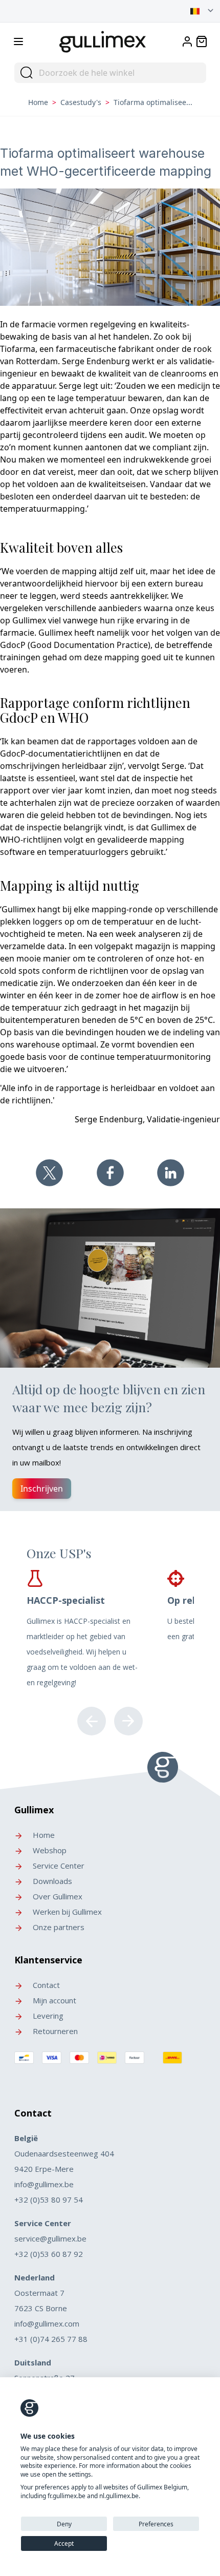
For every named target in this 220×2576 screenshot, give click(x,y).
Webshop (49, 1850)
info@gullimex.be (44, 2184)
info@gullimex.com (47, 2323)
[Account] (187, 41)
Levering (47, 2016)
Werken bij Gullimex (66, 1912)
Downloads (51, 1881)
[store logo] (103, 40)
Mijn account (53, 2000)
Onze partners (58, 1927)
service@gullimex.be (50, 2238)
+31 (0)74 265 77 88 (51, 2339)
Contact (45, 1985)
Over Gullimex (57, 1896)
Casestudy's (81, 102)
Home (38, 102)
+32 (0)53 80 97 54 (49, 2200)
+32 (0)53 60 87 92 (49, 2254)
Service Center (58, 1866)
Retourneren (54, 2031)
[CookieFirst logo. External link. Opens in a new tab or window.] (29, 2408)
